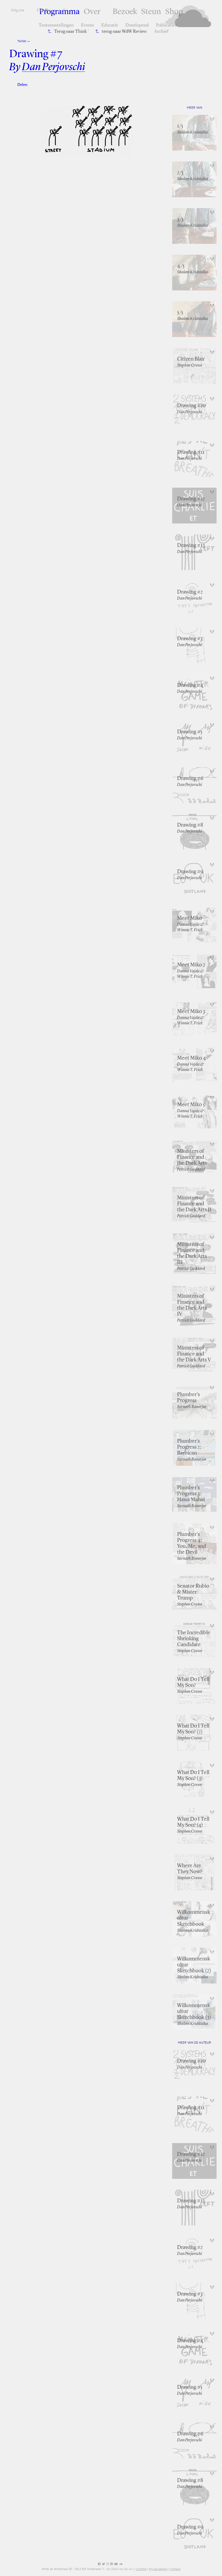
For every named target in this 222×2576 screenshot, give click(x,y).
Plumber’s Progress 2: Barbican (189, 1447)
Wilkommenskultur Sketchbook (194, 1918)
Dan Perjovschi (53, 67)
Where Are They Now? (190, 1869)
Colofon (141, 2569)
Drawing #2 (190, 592)
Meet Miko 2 (191, 965)
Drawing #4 (190, 685)
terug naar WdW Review (124, 32)
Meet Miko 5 (191, 1105)
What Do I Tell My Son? (193, 1682)
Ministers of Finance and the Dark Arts (192, 1157)
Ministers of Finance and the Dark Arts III (192, 1254)
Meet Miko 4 (191, 1058)
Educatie (110, 25)
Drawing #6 (190, 779)
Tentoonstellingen (56, 25)
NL (47, 10)
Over (92, 12)
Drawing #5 (190, 732)
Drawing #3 (190, 639)
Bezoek (125, 12)
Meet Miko (190, 918)
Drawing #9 (190, 872)
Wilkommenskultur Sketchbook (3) (194, 2012)
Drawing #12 (191, 499)
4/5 (181, 266)
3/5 (180, 219)
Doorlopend (137, 25)
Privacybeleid (158, 2569)
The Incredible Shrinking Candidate (194, 1639)
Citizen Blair (191, 359)
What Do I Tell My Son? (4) (193, 1822)
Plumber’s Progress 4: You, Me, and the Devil (192, 1543)
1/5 (180, 126)
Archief (161, 32)
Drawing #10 (191, 406)
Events (87, 25)
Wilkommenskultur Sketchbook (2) (194, 1965)
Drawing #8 (190, 825)
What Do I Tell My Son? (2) (193, 1729)
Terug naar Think (71, 32)
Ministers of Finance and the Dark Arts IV (192, 1305)
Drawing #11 (191, 452)
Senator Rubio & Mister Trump (193, 1592)
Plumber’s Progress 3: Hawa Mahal (191, 1494)
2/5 (180, 173)
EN (39, 10)
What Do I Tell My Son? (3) (193, 1776)
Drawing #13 (191, 546)
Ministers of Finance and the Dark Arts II (194, 1204)
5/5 (180, 313)
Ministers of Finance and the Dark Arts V (194, 1354)
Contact (175, 2569)
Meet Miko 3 (191, 1012)
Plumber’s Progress (188, 1398)
